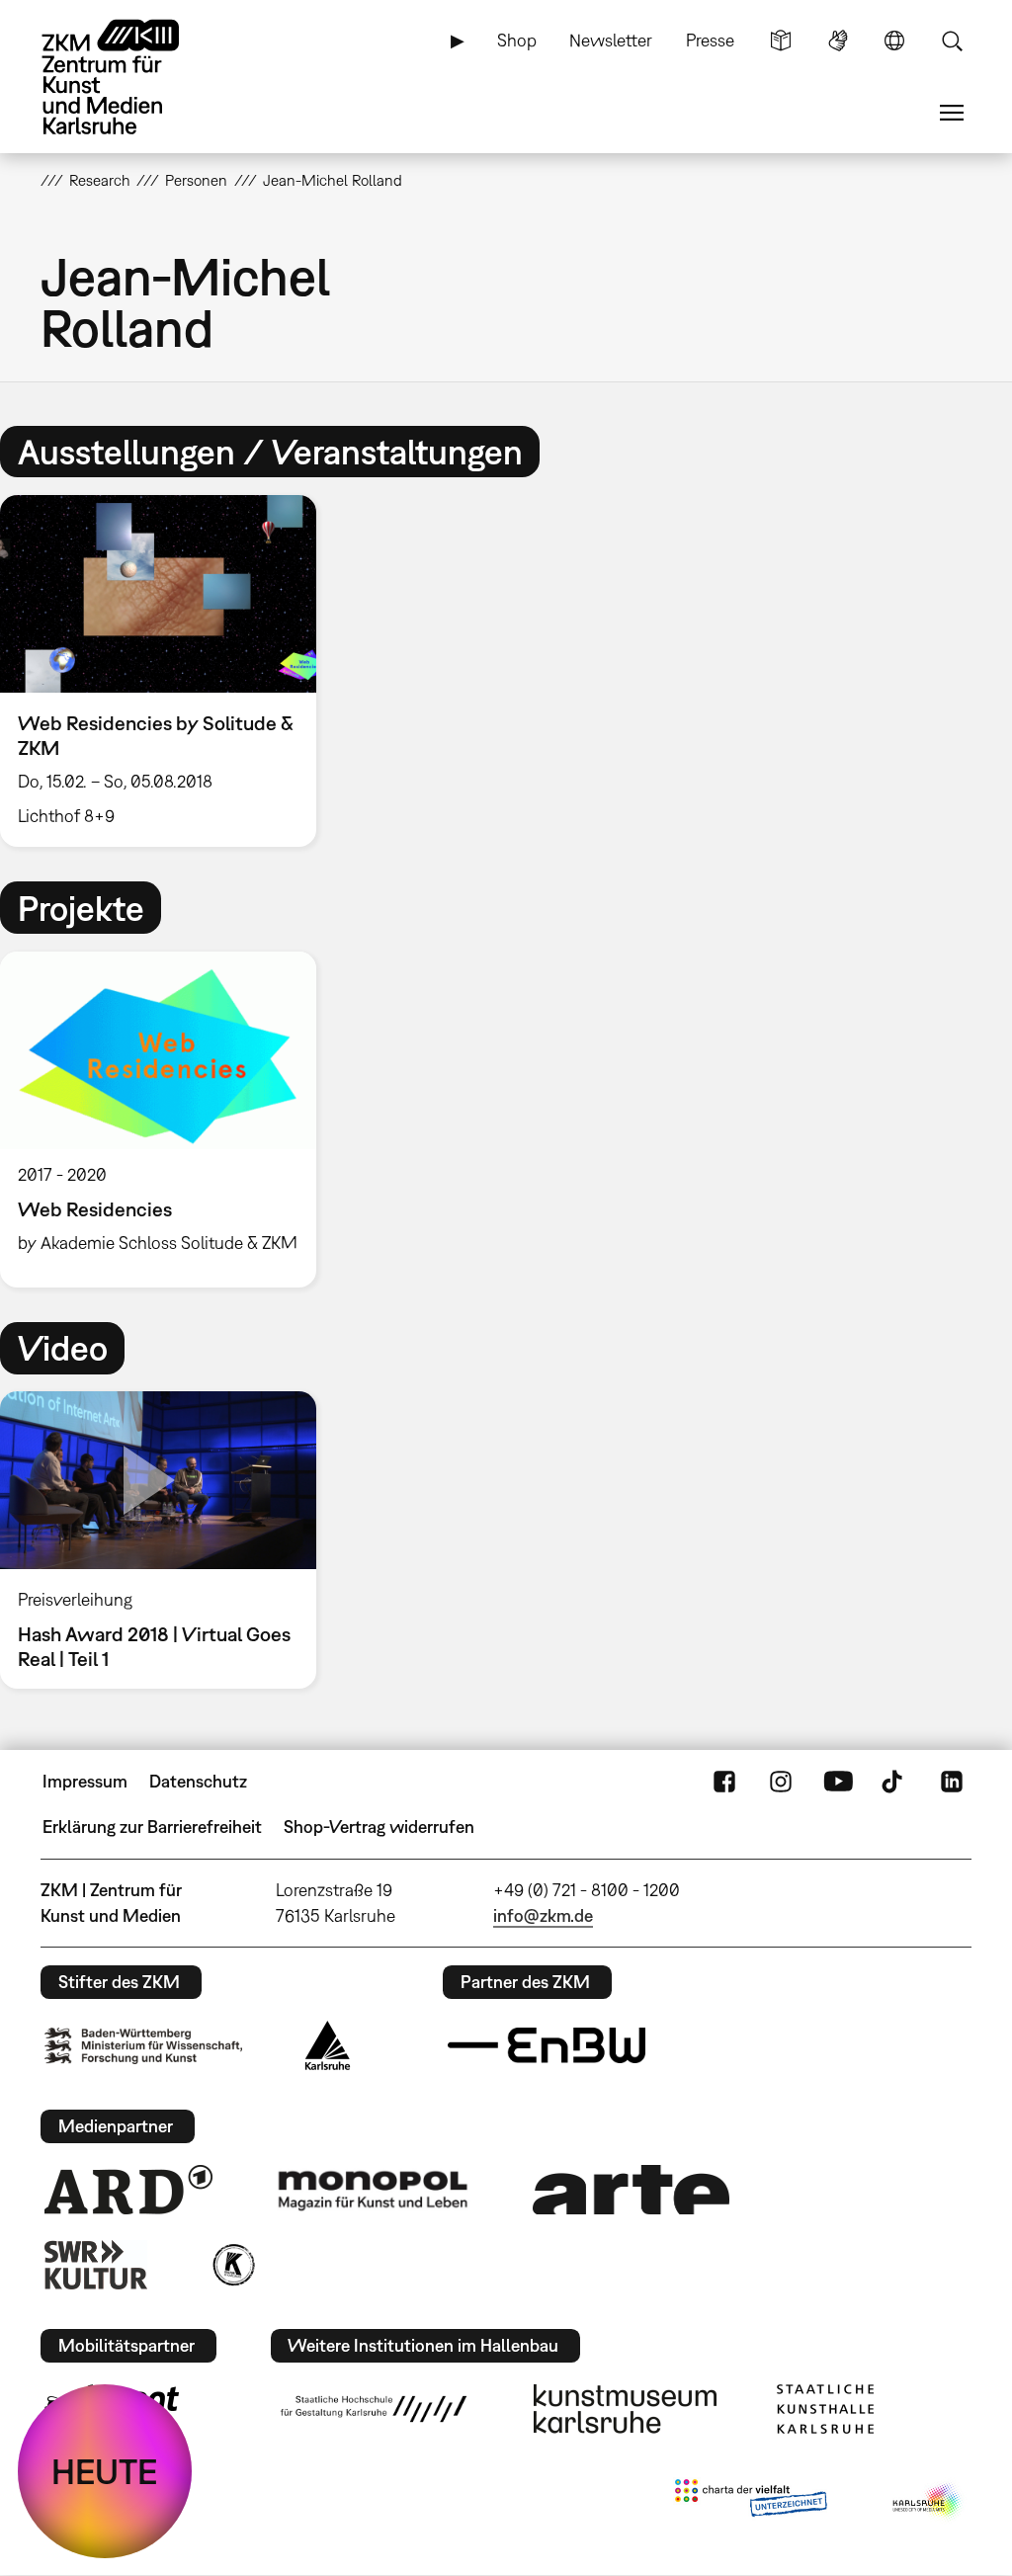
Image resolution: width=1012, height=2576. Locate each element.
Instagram (781, 1782)
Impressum (85, 1781)
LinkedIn (952, 1782)
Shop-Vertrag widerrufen (379, 1827)
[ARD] (128, 2190)
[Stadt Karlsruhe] (328, 2045)
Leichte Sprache (781, 41)
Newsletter (611, 40)
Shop (517, 40)
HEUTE (105, 2471)
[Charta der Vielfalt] (751, 2502)
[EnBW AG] (547, 2045)
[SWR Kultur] (96, 2265)
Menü (952, 113)
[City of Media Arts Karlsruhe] (928, 2502)
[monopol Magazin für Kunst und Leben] (373, 2190)
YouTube (838, 1782)
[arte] (632, 2189)
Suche (952, 41)
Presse (710, 40)
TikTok (894, 1782)
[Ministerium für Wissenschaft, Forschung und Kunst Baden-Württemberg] (143, 2046)
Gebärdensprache (838, 41)
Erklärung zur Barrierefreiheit (152, 1827)
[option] (167, 671)
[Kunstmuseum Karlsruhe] (625, 2409)
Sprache (894, 41)
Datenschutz (198, 1781)
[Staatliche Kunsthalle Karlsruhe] (825, 2409)
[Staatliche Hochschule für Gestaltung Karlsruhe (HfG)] (374, 2409)
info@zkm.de (543, 1915)
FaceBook (724, 1782)
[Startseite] (129, 77)
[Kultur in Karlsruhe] (232, 2265)
